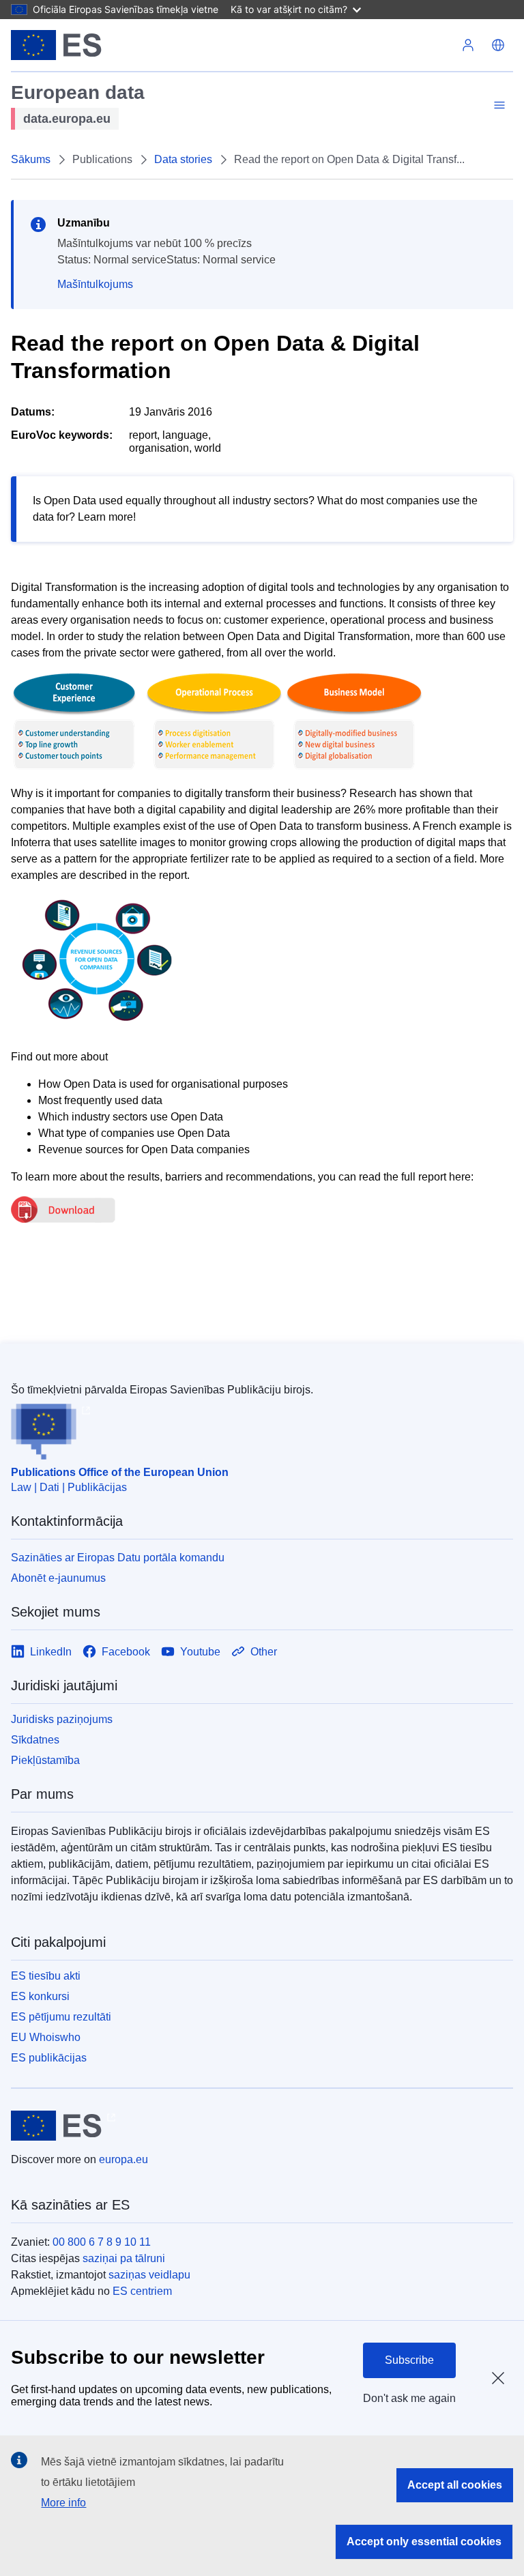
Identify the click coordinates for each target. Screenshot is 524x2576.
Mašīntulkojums (95, 284)
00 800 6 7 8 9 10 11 (102, 2242)
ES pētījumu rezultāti (61, 2017)
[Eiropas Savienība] (56, 45)
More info (63, 2503)
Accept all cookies (455, 2485)
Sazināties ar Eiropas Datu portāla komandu (118, 1558)
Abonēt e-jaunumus (58, 1578)
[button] (498, 45)
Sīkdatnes (35, 1740)
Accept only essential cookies (424, 2542)
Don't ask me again (409, 2398)
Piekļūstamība (45, 1760)
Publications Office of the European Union (120, 1472)
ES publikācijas (49, 2058)
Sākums (31, 159)
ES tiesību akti (46, 1976)
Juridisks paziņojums (62, 1719)
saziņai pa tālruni (124, 2258)
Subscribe (409, 2360)
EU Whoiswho (46, 2037)
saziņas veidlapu (149, 2275)
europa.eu (123, 2159)
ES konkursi (40, 1996)
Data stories (183, 159)
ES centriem (142, 2291)
